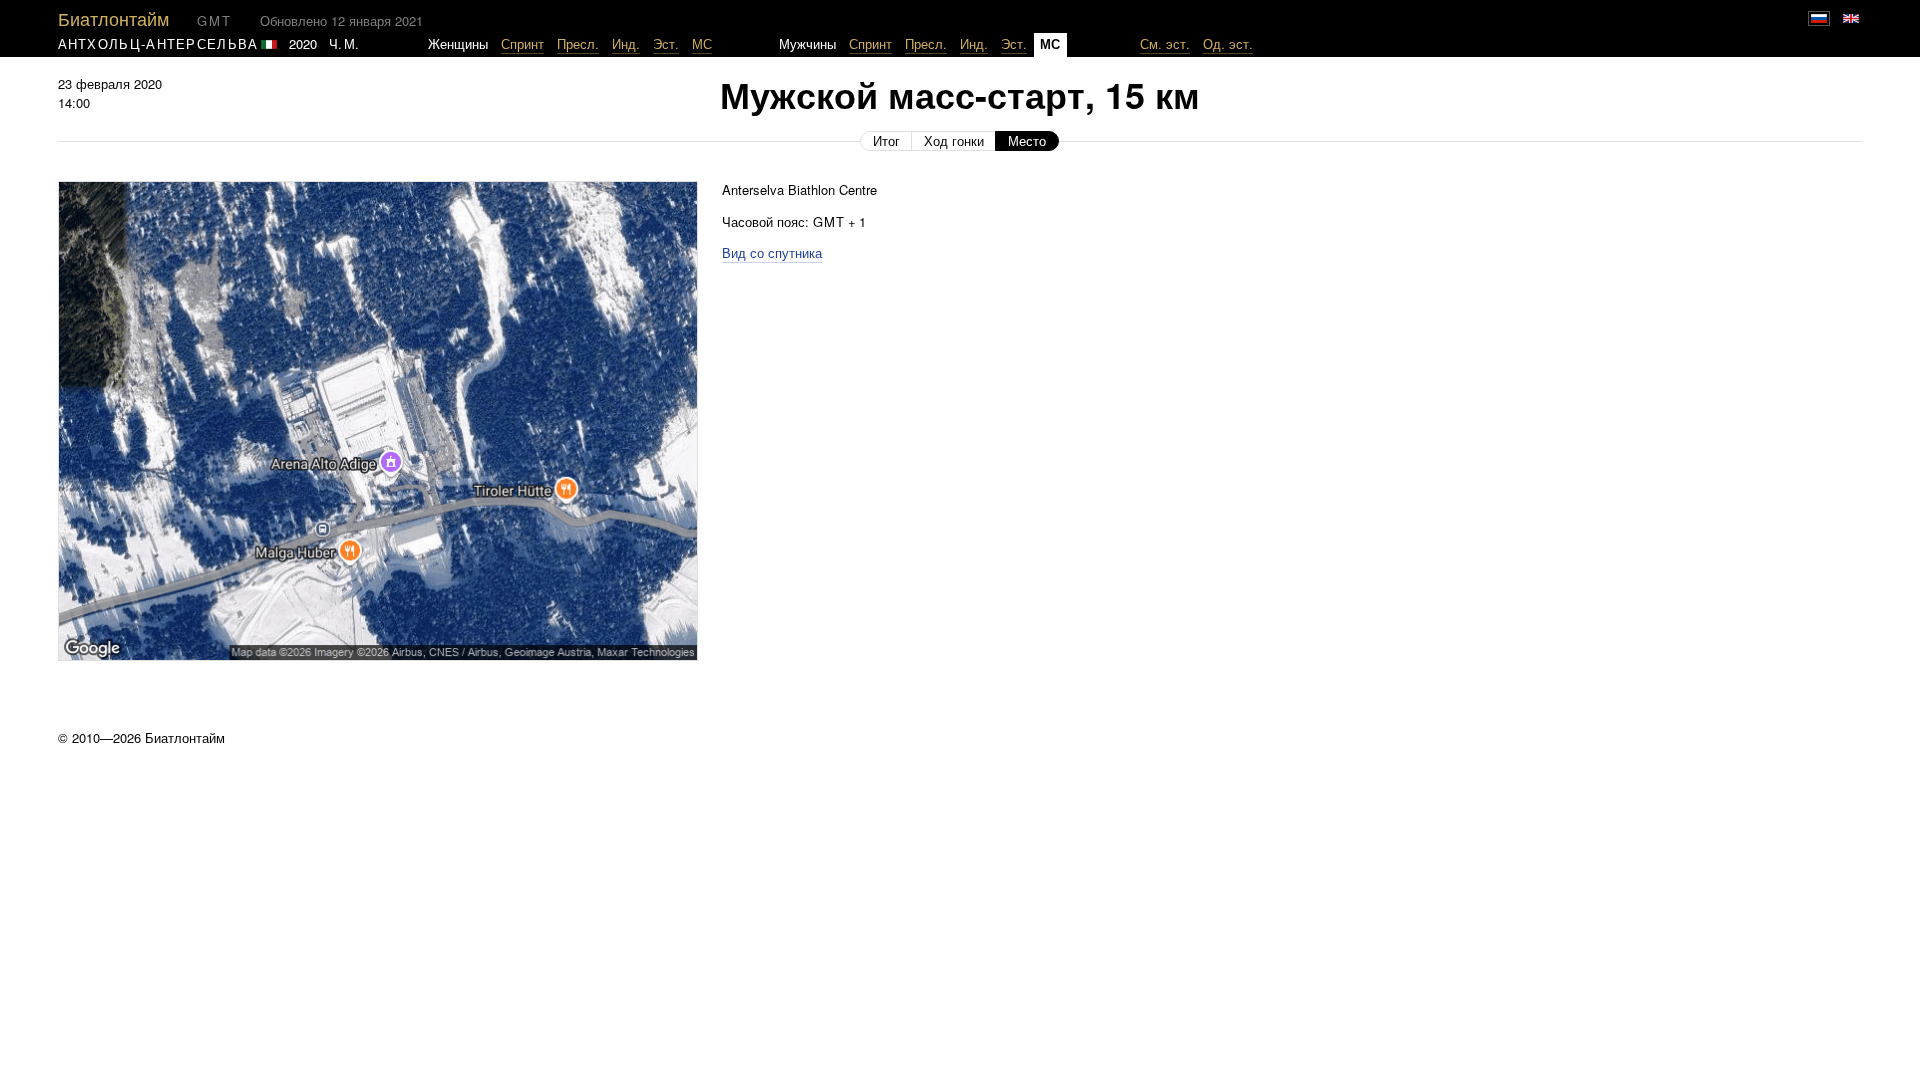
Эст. (666, 43)
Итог (886, 140)
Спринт (522, 43)
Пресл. (578, 43)
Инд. (626, 43)
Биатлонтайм (113, 18)
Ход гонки (954, 140)
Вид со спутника (772, 252)
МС (702, 43)
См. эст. (1165, 43)
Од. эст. (1228, 43)
